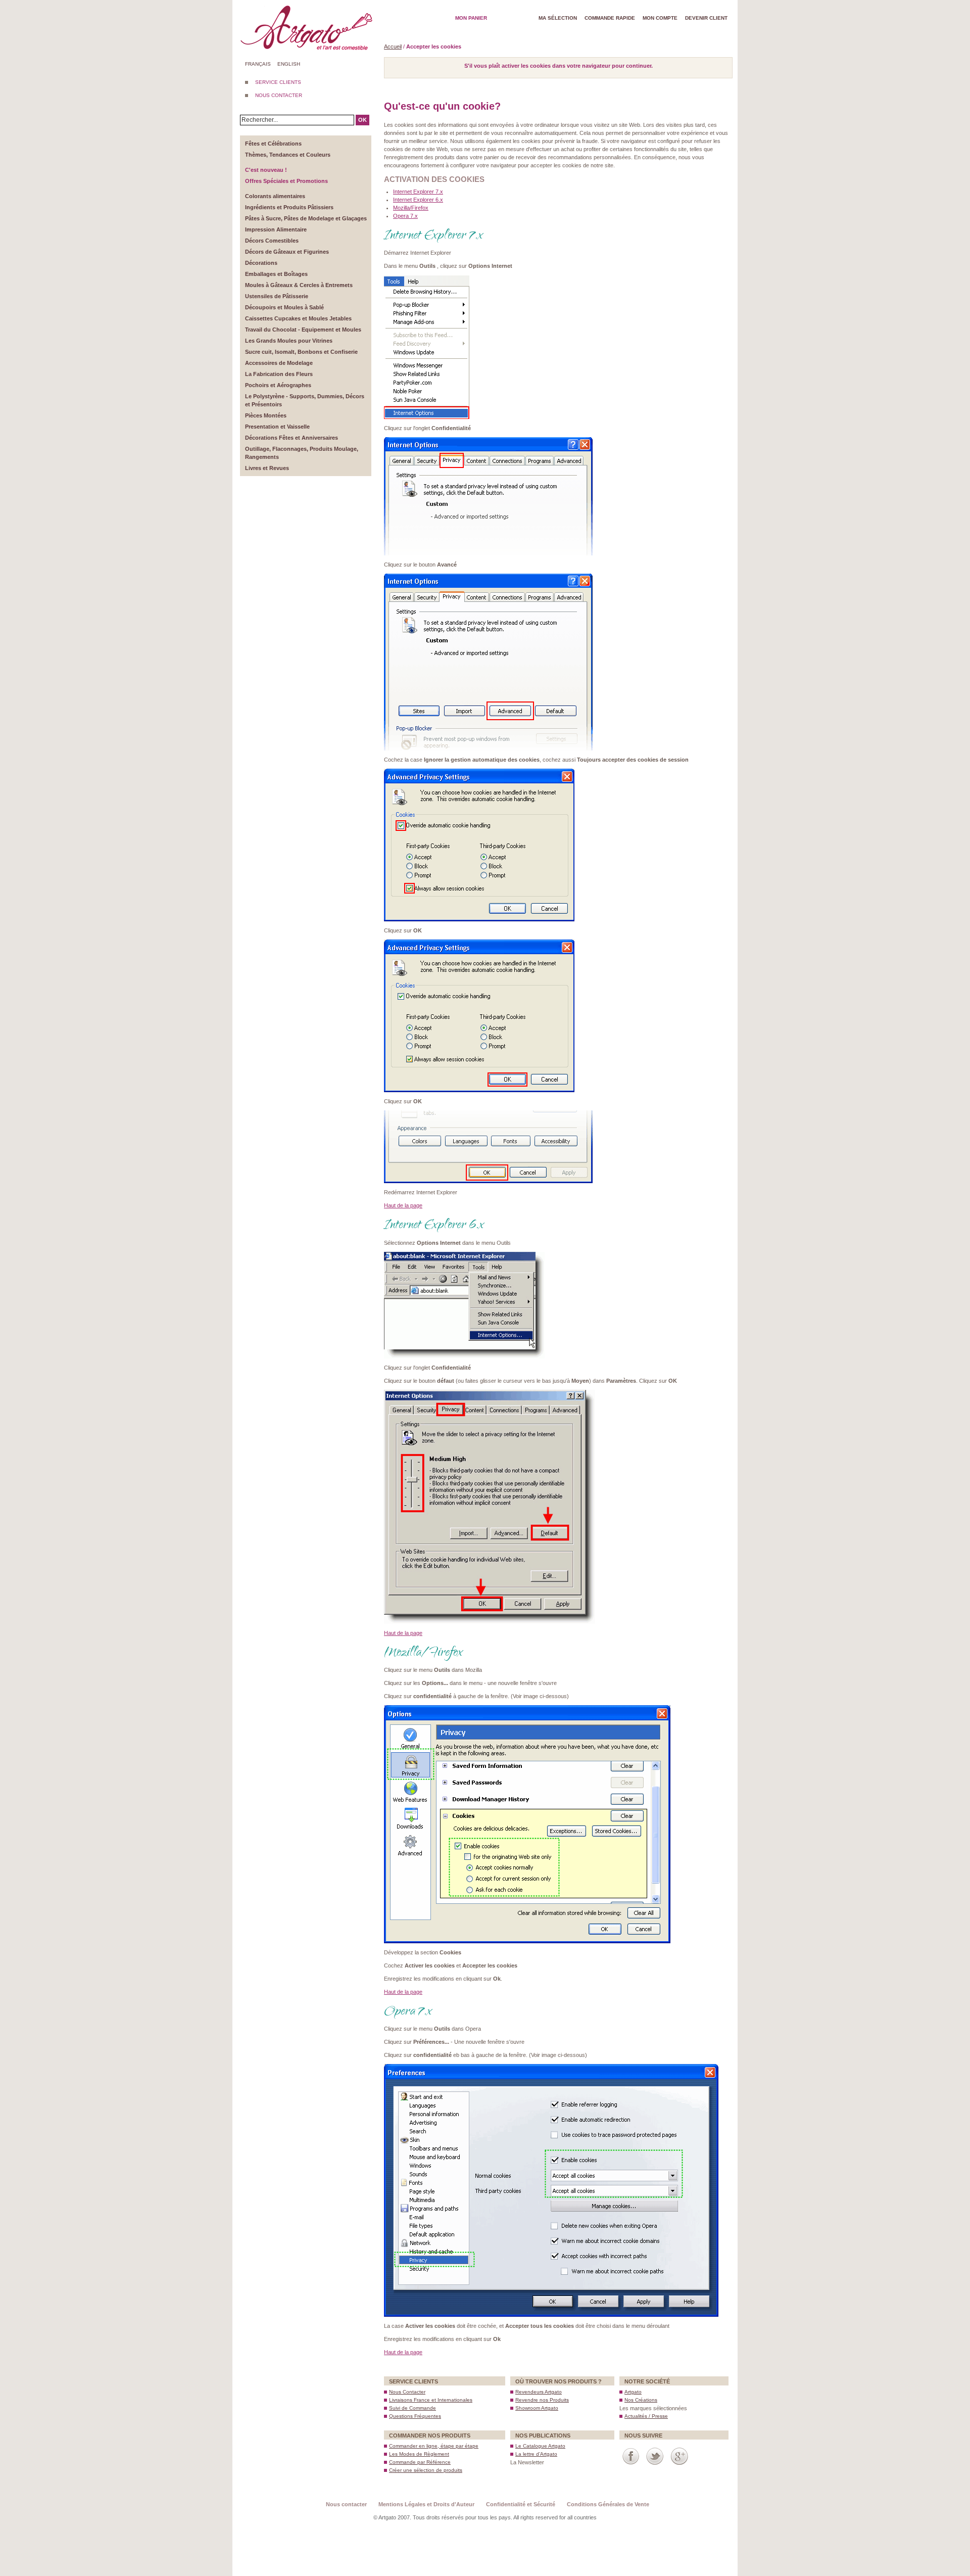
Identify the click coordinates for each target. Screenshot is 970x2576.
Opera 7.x (405, 216)
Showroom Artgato (537, 2408)
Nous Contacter (407, 2392)
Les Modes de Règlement (419, 2454)
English (289, 64)
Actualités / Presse (646, 2416)
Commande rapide (610, 18)
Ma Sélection (558, 18)
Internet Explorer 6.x (418, 200)
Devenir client (706, 18)
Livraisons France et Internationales (431, 2400)
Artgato (633, 2392)
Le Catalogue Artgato (540, 2446)
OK (362, 120)
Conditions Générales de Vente (608, 2504)
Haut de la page (403, 1205)
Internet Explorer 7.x (418, 192)
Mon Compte (660, 18)
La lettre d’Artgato (536, 2454)
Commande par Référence (420, 2462)
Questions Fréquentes (415, 2416)
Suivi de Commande (413, 2408)
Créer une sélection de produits (426, 2470)
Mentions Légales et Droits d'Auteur (426, 2504)
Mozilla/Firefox (411, 208)
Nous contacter (346, 2504)
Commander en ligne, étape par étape (434, 2446)
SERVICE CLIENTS (278, 82)
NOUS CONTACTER (279, 95)
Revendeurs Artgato (539, 2392)
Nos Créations (641, 2400)
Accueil (393, 46)
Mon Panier (471, 18)
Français (258, 64)
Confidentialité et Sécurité (521, 2504)
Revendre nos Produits (542, 2400)
